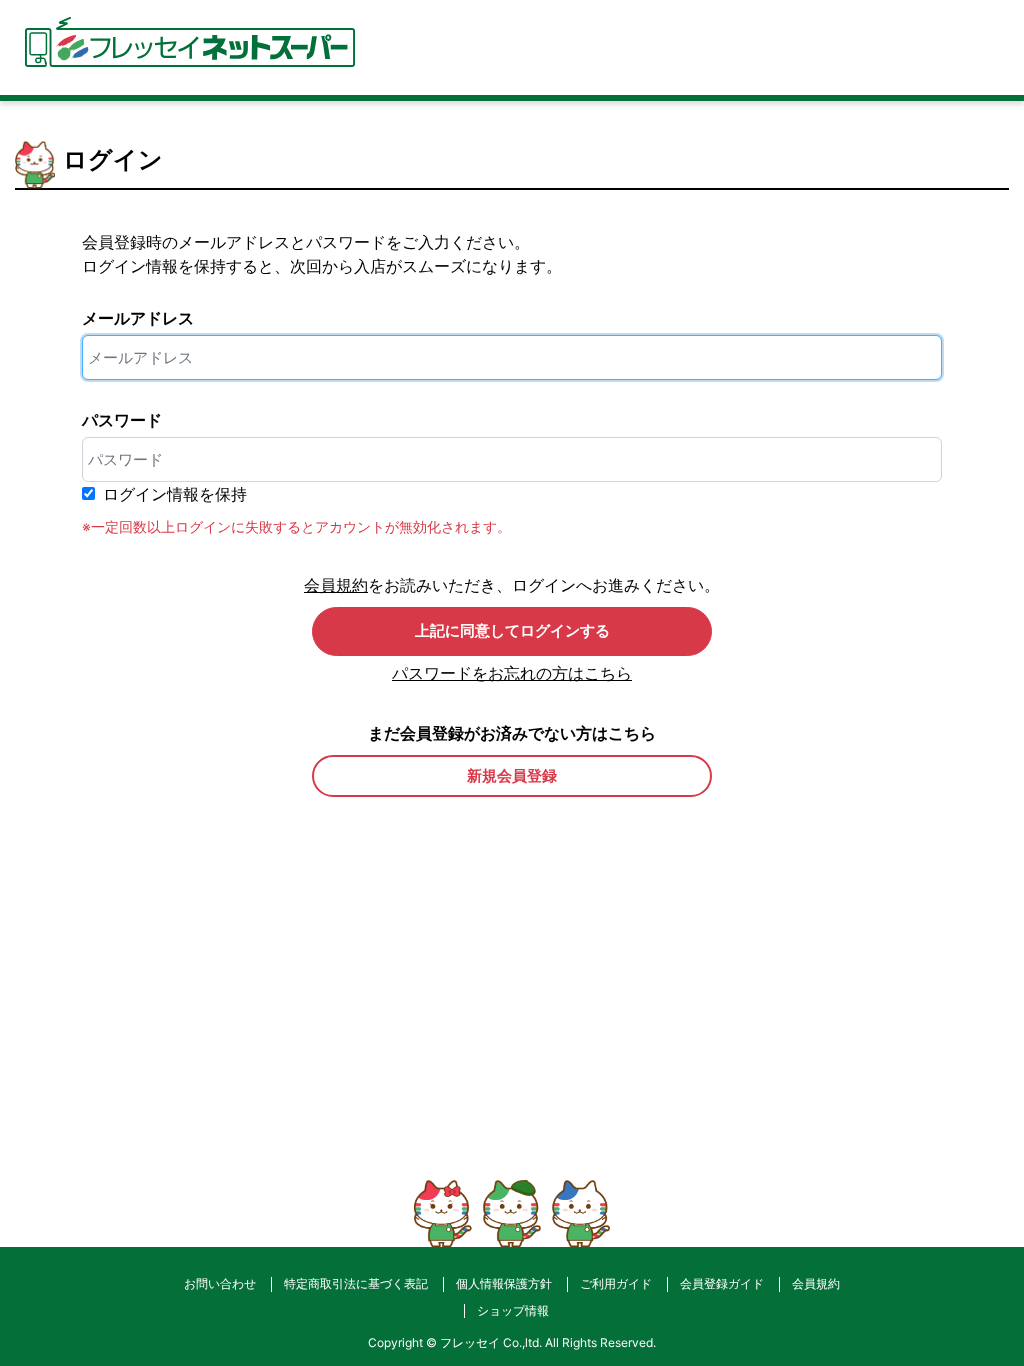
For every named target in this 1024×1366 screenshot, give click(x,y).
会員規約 (336, 585)
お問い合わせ (220, 1283)
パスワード (122, 420)
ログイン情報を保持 (175, 494)
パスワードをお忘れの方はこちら (512, 673)
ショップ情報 (513, 1310)
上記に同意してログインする (512, 630)
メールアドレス (138, 318)
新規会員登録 (512, 775)
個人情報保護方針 (504, 1283)
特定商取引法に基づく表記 (356, 1283)
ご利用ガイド (616, 1283)
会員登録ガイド (722, 1283)
